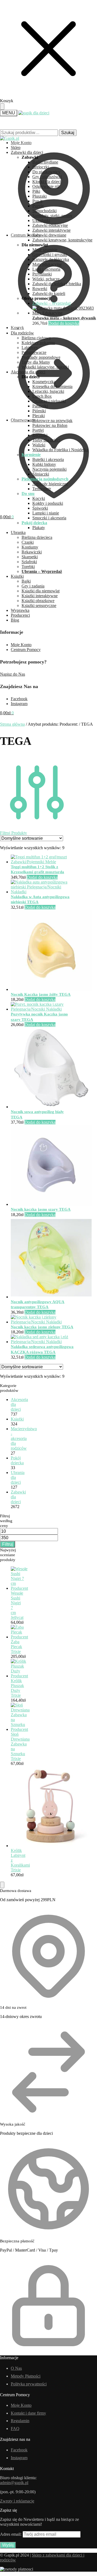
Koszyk (17, 328)
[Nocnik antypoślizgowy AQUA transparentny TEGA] (51, 1297)
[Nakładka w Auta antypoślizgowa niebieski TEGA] (42, 892)
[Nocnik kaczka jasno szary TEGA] (51, 1204)
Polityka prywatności (29, 2384)
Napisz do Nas (13, 674)
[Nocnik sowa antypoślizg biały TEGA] (51, 1107)
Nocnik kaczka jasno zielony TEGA (42, 1327)
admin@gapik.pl (14, 2483)
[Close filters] (2, 1885)
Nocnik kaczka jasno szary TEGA (41, 1209)
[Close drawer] (2, 107)
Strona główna (12, 724)
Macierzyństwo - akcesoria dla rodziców (24, 1438)
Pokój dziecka (17, 1460)
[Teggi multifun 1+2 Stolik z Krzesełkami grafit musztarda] (42, 862)
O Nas (16, 2368)
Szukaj (68, 133)
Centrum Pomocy (26, 650)
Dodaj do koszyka (64, 323)
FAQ (15, 2429)
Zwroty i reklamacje (17, 2501)
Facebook (19, 699)
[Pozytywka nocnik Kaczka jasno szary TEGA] (42, 1009)
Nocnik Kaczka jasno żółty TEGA (41, 994)
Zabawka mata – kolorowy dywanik (64, 318)
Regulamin (20, 2421)
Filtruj (8, 1544)
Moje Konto (21, 645)
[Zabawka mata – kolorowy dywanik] (65, 313)
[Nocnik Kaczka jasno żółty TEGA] (51, 989)
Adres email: (11, 2534)
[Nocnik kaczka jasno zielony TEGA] (42, 1322)
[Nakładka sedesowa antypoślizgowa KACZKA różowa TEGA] (42, 1342)
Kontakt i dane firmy (28, 2413)
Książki (17, 1419)
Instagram (19, 704)
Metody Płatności (26, 2376)
